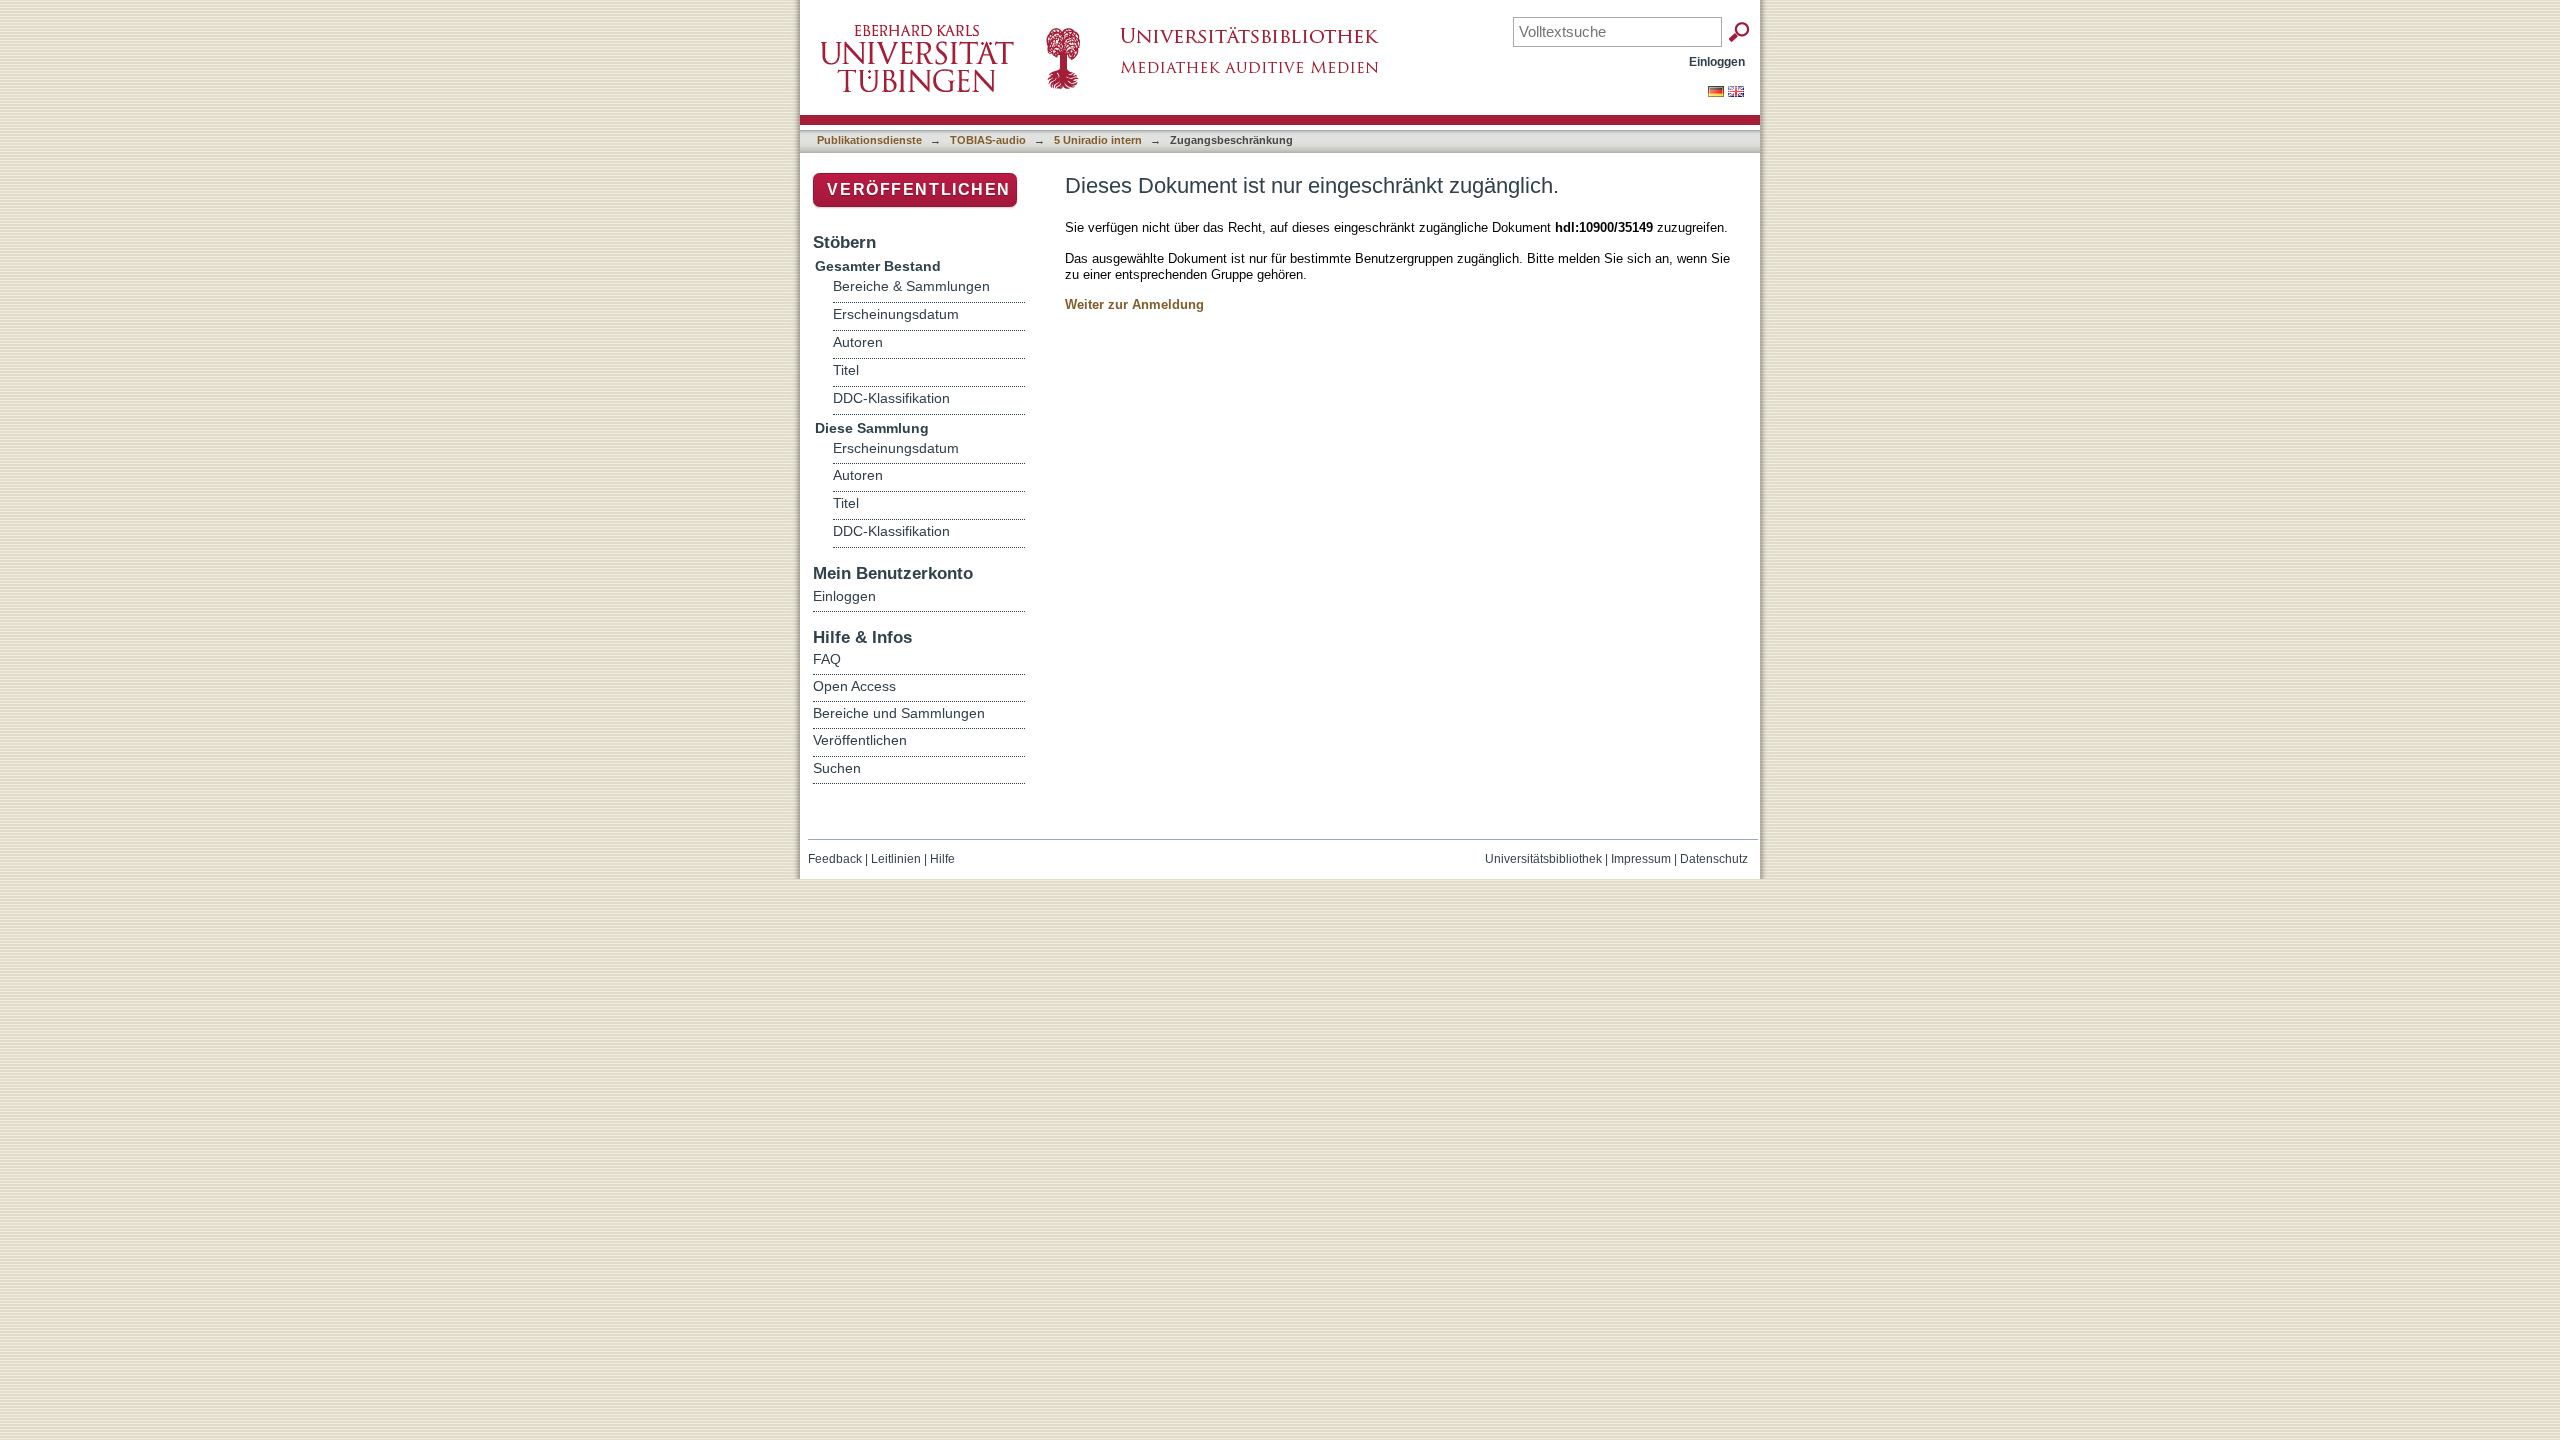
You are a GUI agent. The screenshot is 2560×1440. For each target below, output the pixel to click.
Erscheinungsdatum (896, 314)
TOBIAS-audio (988, 140)
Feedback (835, 859)
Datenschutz (1714, 859)
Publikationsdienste (869, 140)
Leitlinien (896, 859)
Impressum (1641, 859)
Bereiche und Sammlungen (899, 713)
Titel (846, 370)
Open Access (854, 686)
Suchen (837, 768)
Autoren (858, 342)
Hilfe (942, 859)
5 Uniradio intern (1098, 140)
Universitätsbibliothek (1543, 859)
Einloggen (1717, 61)
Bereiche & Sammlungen (911, 286)
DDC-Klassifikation (891, 398)
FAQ (827, 659)
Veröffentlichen (919, 189)
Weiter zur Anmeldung (1134, 304)
